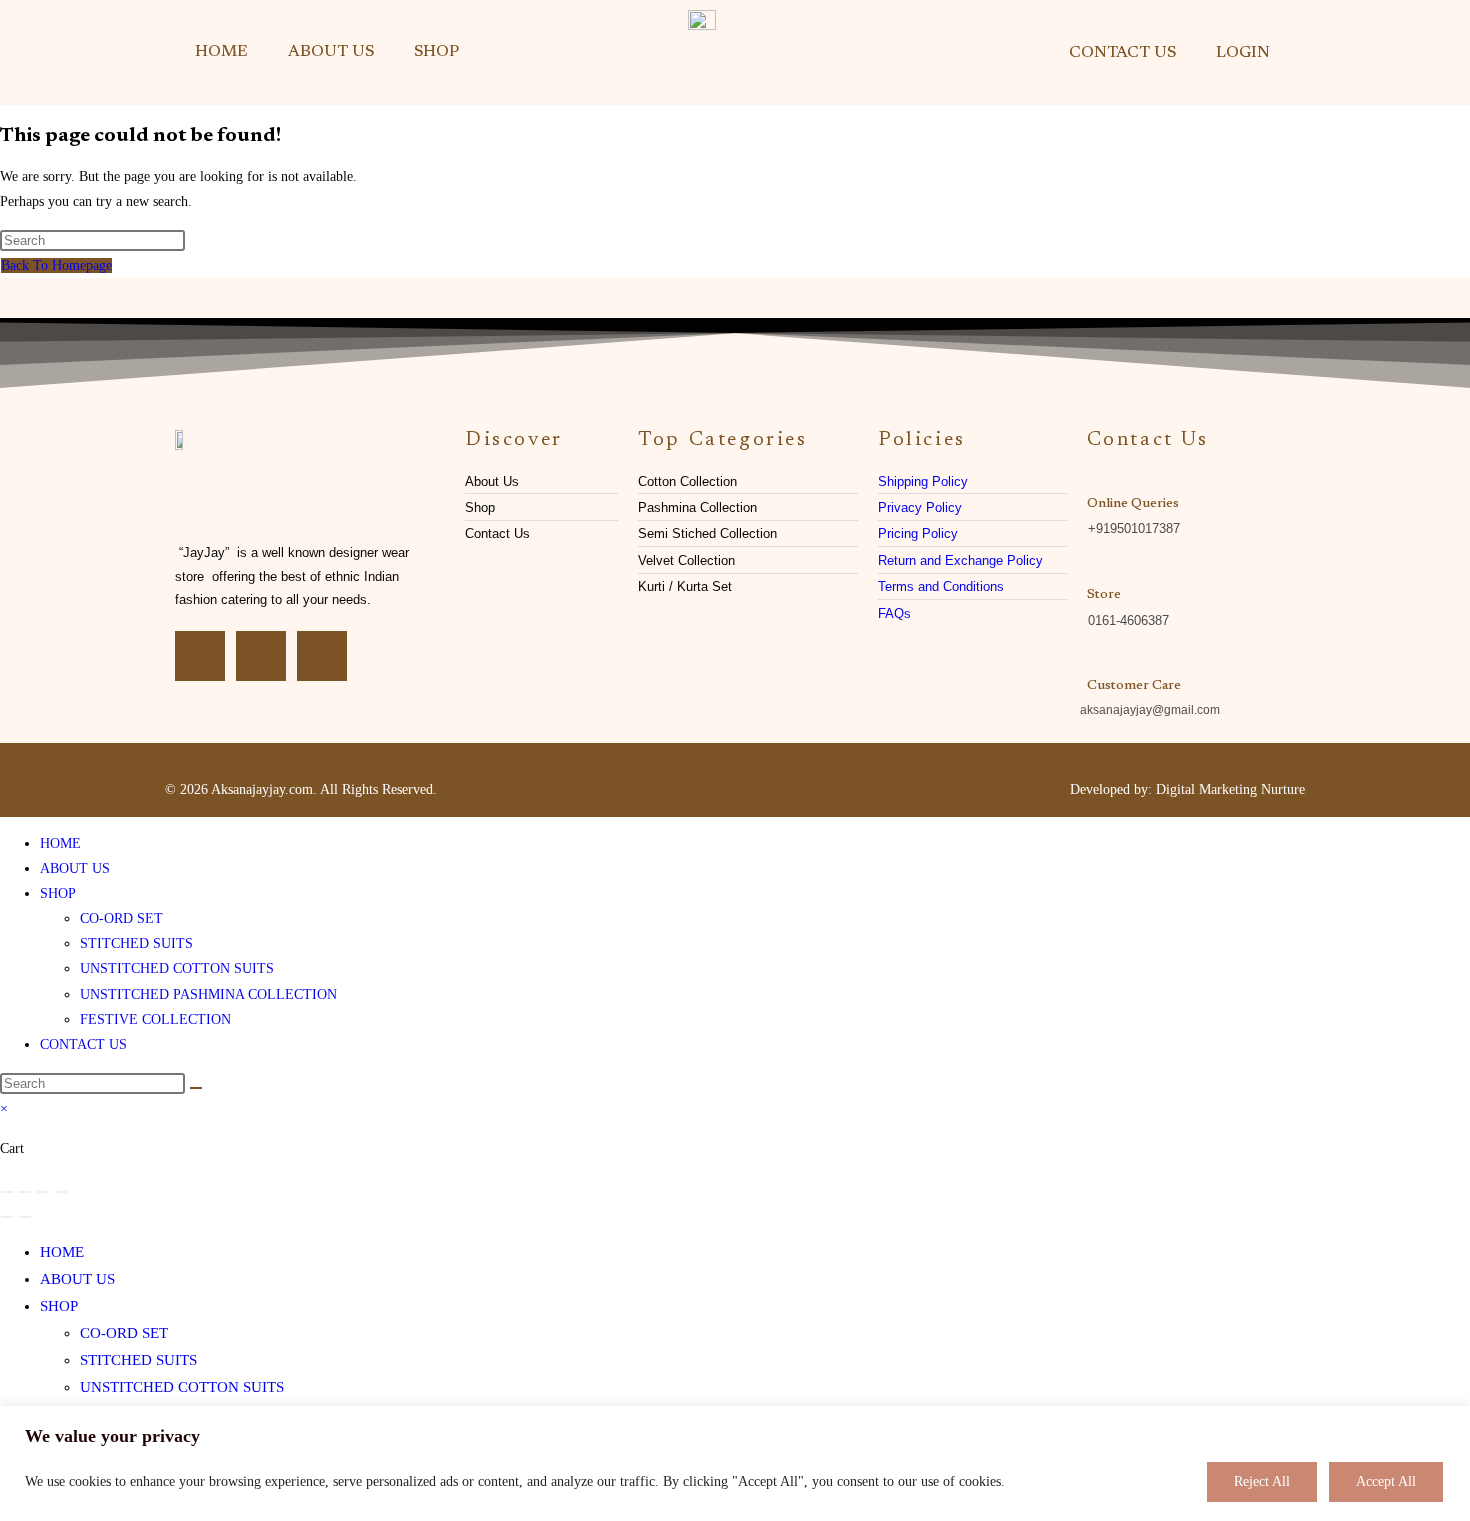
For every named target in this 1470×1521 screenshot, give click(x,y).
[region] (735, 1463)
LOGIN (1243, 53)
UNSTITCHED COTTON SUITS (177, 968)
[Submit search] (196, 1088)
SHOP (436, 52)
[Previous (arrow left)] (7, 1217)
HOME (221, 52)
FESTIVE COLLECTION (155, 1019)
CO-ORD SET (121, 918)
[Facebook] (200, 656)
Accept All (1386, 1481)
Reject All (1262, 1481)
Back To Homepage (56, 265)
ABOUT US (331, 52)
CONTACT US (1122, 53)
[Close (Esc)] (61, 1192)
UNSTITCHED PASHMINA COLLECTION (208, 994)
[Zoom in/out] (7, 1192)
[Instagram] (261, 656)
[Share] (43, 1192)
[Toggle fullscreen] (25, 1192)
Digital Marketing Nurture (1230, 789)
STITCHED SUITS (136, 943)
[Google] (322, 656)
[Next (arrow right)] (25, 1217)
